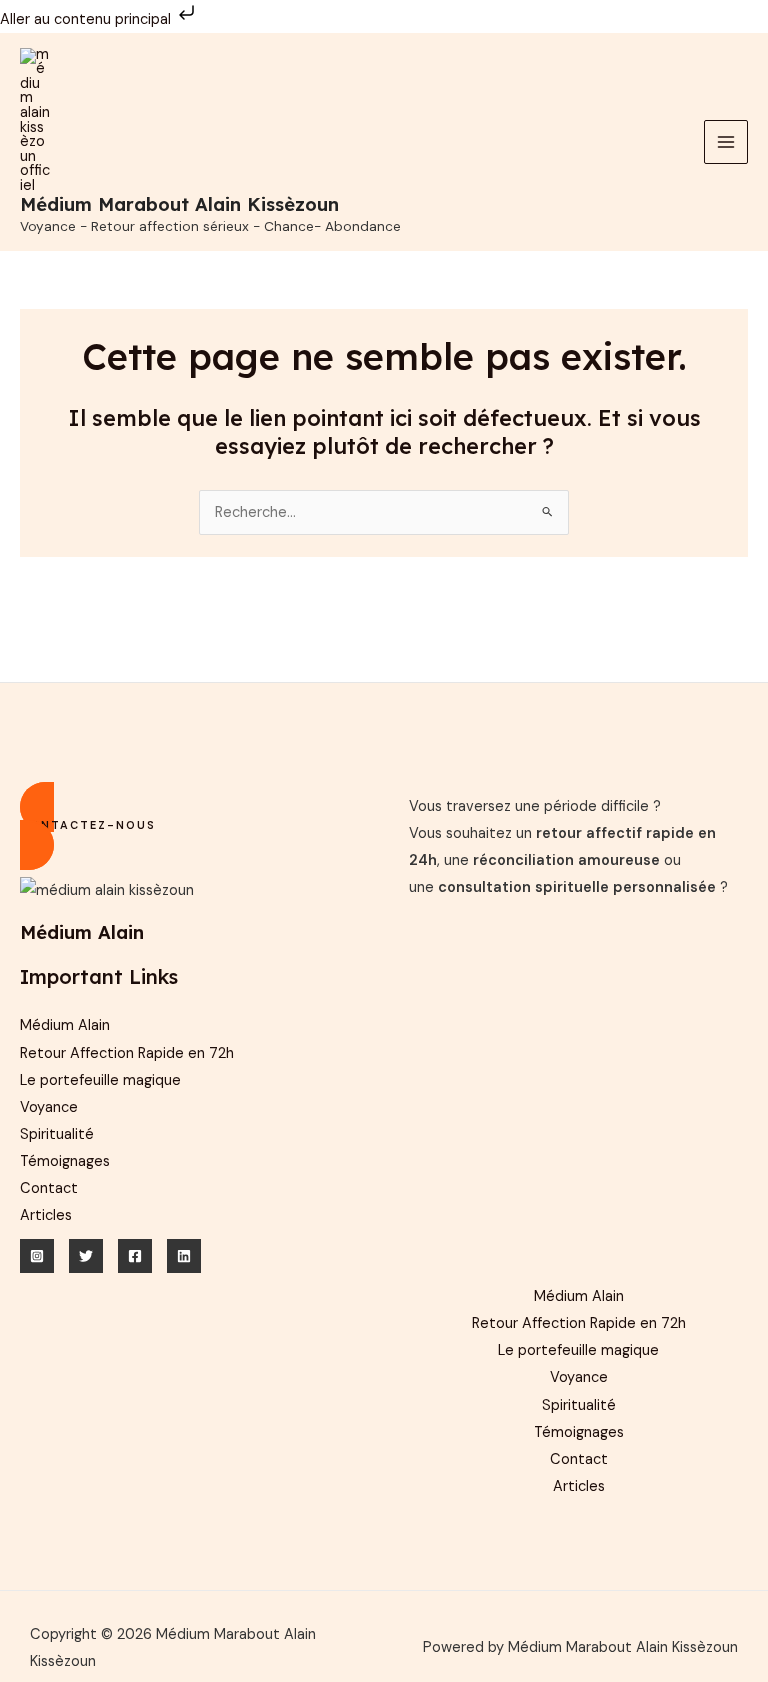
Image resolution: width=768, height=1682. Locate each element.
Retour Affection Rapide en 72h (127, 1053)
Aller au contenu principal (87, 19)
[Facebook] (135, 1256)
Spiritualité (57, 1134)
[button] (189, 826)
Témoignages (65, 1161)
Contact (49, 1188)
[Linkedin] (184, 1256)
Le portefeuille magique (100, 1080)
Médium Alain (65, 1025)
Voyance (49, 1107)
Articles (46, 1215)
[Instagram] (37, 1256)
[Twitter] (86, 1256)
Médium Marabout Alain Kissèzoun (179, 204)
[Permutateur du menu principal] (726, 142)
